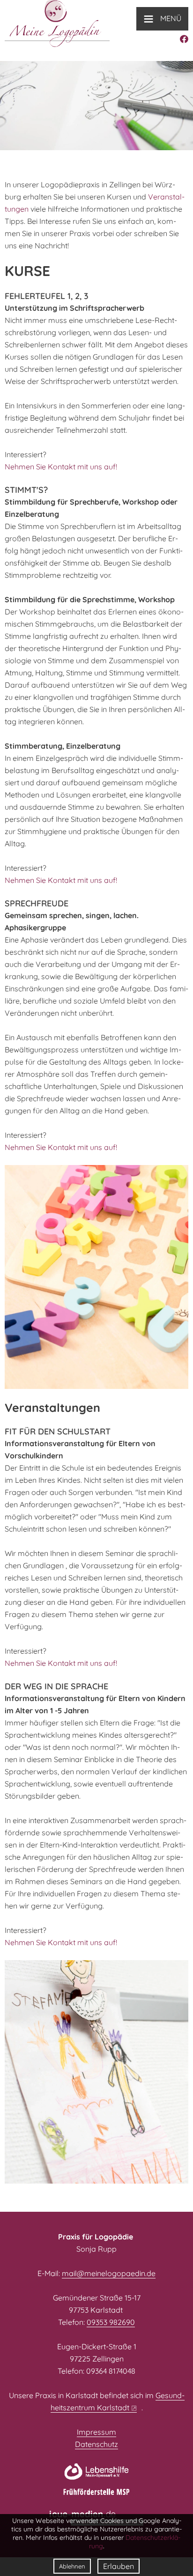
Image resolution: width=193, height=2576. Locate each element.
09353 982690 (111, 2322)
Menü (162, 18)
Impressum (96, 2432)
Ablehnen (72, 2566)
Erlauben (119, 2566)
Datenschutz (96, 2444)
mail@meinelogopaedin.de (109, 2273)
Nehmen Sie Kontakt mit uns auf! (61, 467)
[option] (96, 106)
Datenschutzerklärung (135, 2542)
